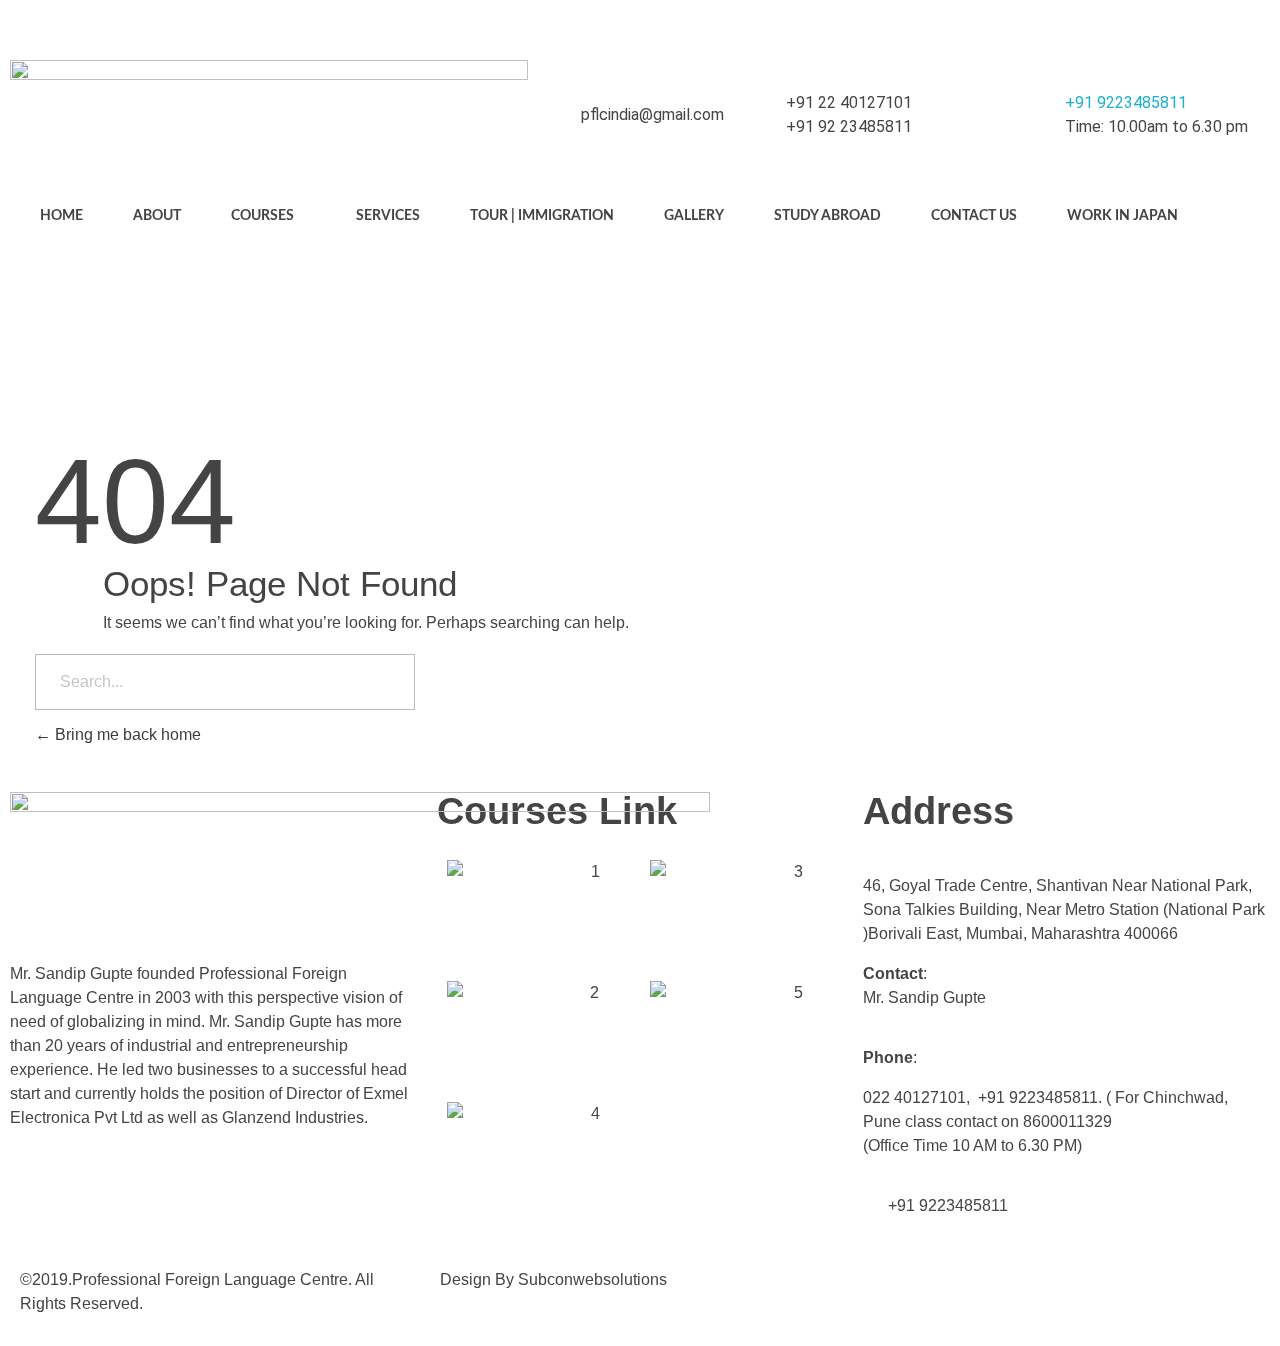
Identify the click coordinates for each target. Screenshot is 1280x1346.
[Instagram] (1209, 25)
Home (61, 216)
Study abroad (827, 216)
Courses (262, 216)
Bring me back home (126, 734)
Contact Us (974, 216)
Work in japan (1122, 216)
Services (388, 216)
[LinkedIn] (1249, 25)
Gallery (694, 216)
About (157, 216)
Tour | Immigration (542, 216)
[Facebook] (1169, 25)
